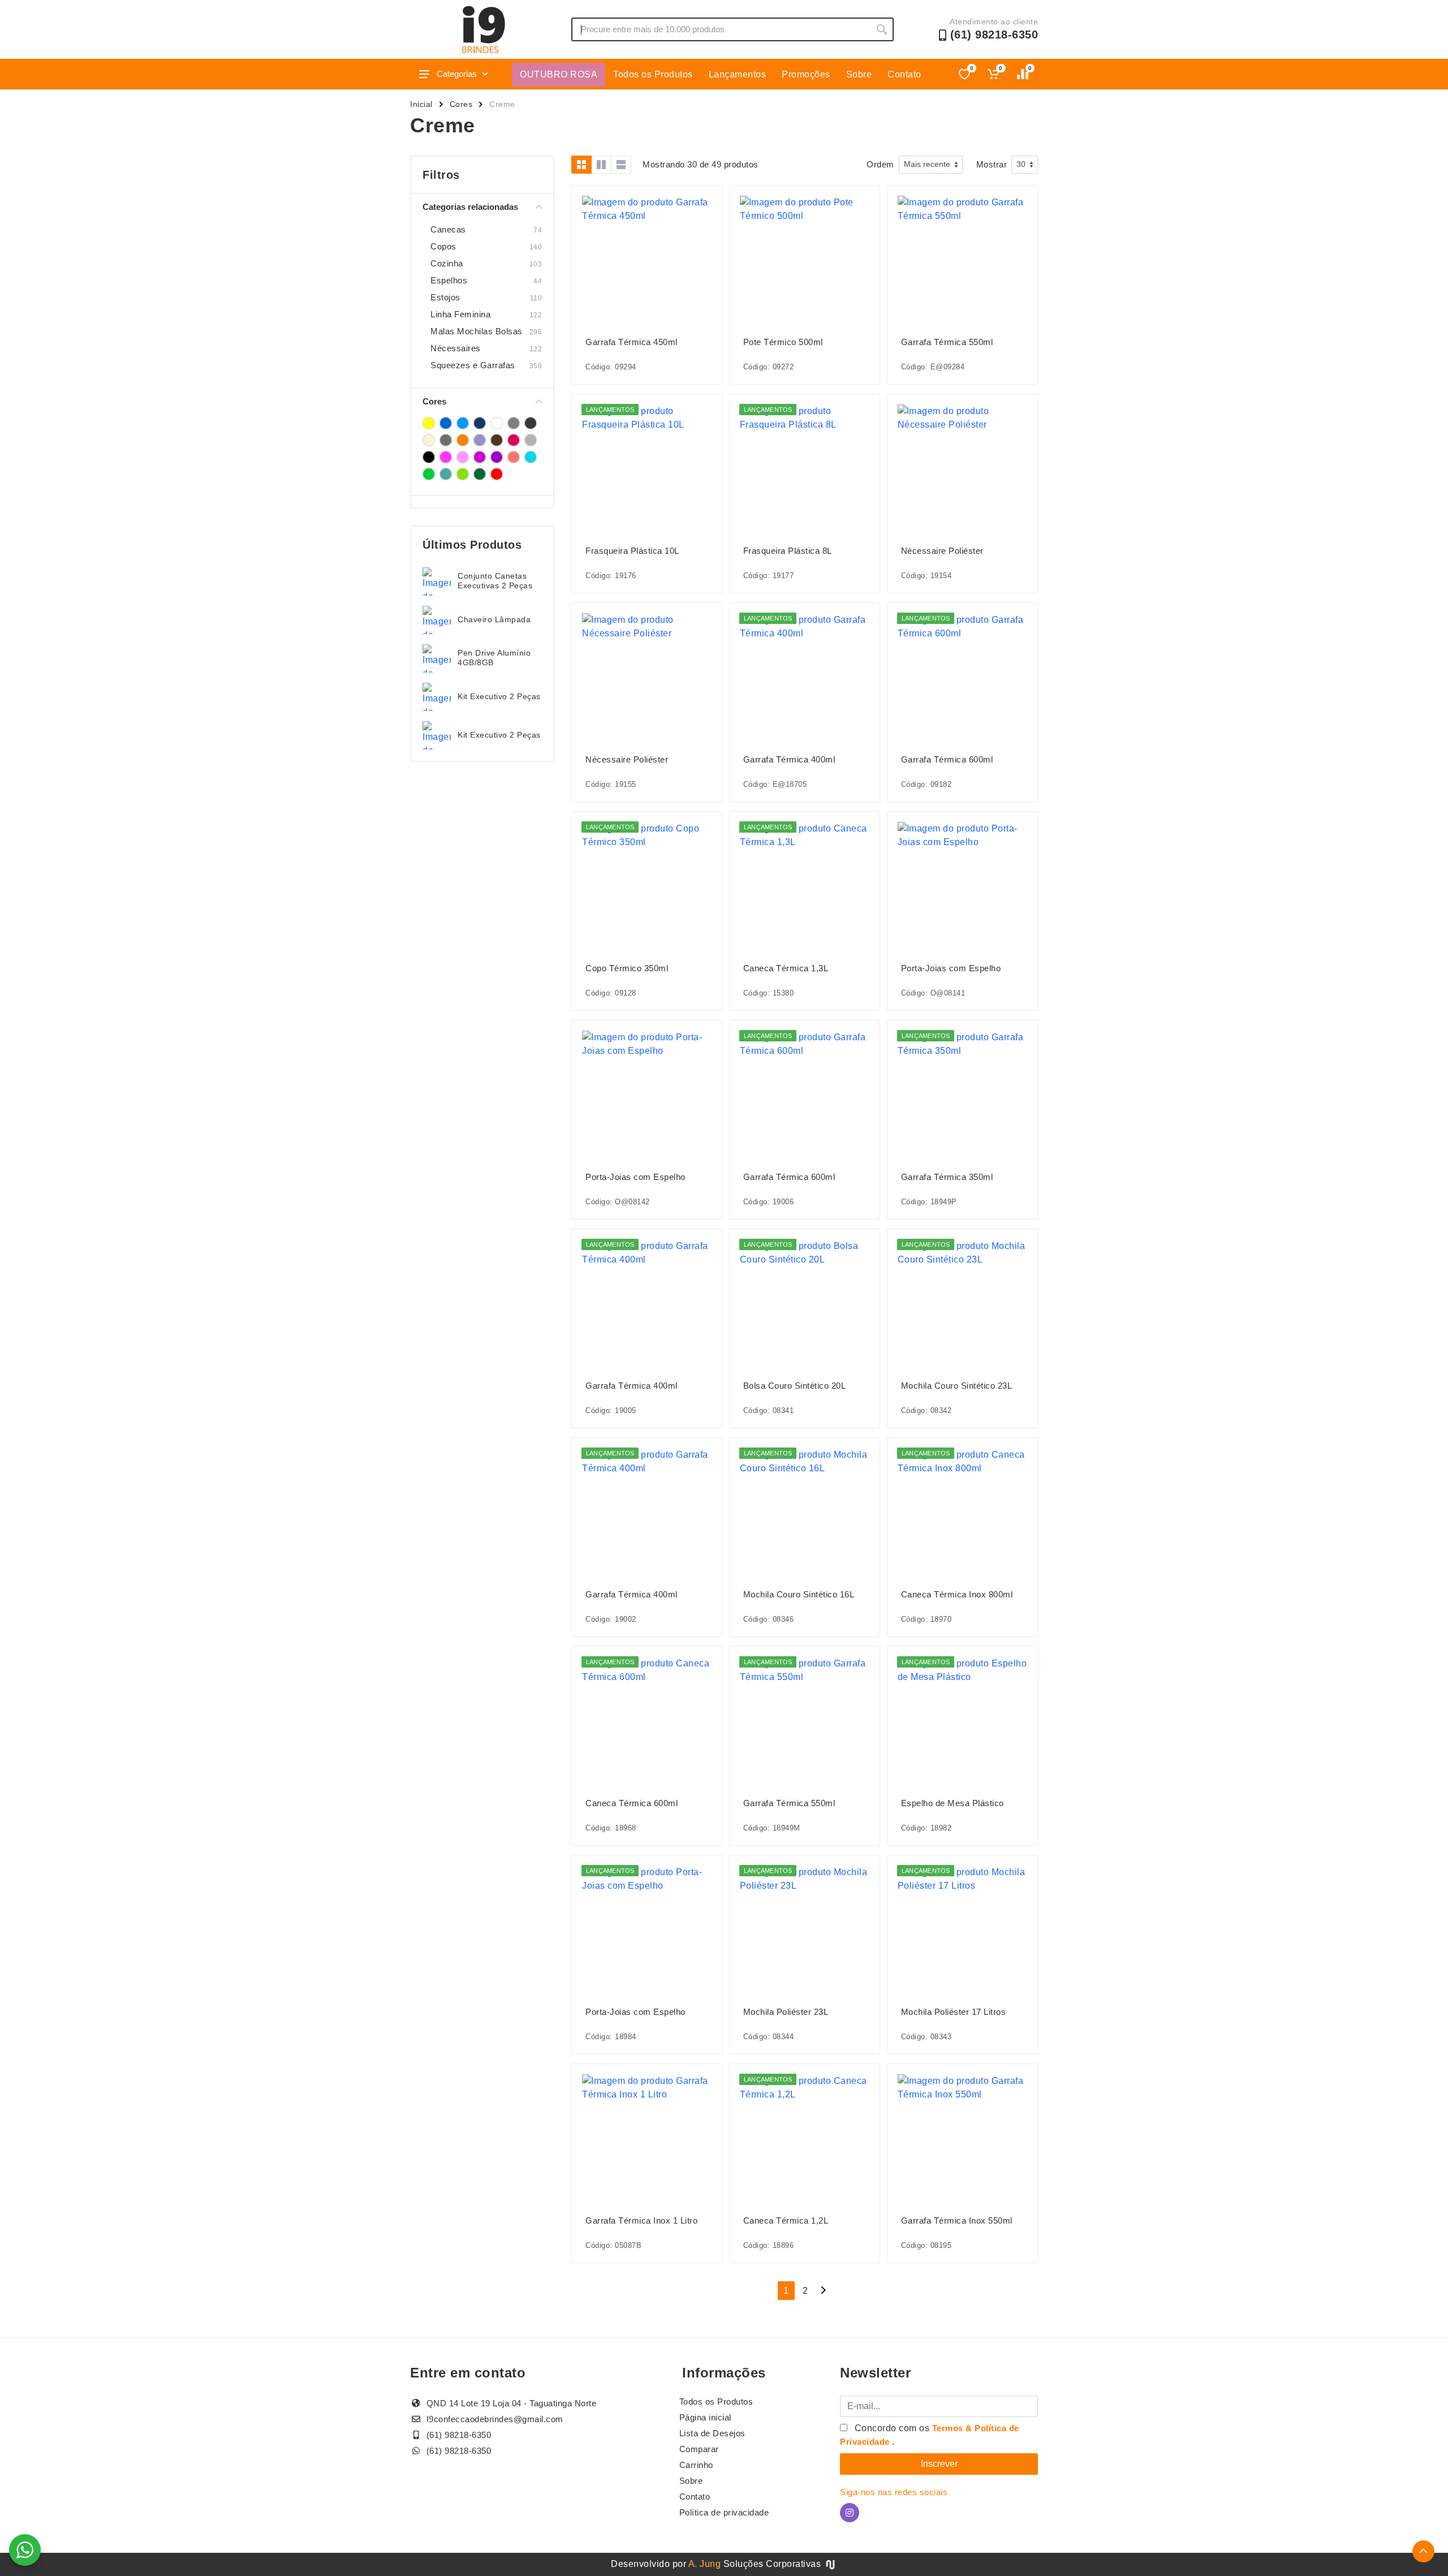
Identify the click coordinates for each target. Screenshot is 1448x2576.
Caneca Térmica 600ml (632, 1803)
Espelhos (449, 280)
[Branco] (497, 423)
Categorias (457, 74)
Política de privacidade (724, 2512)
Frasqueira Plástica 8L (788, 551)
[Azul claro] (463, 423)
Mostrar (992, 164)
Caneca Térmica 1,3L (786, 968)
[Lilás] (480, 440)
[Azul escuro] (480, 423)
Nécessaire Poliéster (942, 551)
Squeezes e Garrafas (473, 365)
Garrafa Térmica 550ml (947, 342)
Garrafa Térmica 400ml (789, 759)
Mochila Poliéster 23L (786, 2012)
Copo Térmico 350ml (627, 968)
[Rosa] (446, 457)
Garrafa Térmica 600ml (947, 759)
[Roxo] (497, 457)
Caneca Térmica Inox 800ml (957, 1594)
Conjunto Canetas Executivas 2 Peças (495, 581)
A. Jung (705, 2564)
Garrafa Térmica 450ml (632, 342)
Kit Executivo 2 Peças (499, 696)
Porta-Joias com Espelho (951, 968)
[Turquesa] (531, 457)
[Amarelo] (429, 423)
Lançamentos (738, 74)
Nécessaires (456, 348)
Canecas (448, 229)
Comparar (699, 2449)
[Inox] (446, 440)
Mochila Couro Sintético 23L (957, 1386)
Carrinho (696, 2465)
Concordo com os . (930, 2435)
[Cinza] (514, 423)
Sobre (859, 74)
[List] (621, 165)
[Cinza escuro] (531, 423)
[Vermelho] (497, 474)
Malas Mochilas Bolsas (477, 331)
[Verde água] (446, 474)
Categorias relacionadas (470, 207)
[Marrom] (497, 440)
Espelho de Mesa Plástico (953, 1803)
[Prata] (531, 440)
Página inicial (705, 2417)
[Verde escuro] (480, 474)
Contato (904, 74)
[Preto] (429, 457)
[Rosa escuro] (480, 457)
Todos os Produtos (653, 74)
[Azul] (446, 423)
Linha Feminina (460, 314)
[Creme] (429, 440)
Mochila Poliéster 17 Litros (954, 2012)
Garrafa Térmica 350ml (947, 1177)
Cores (461, 104)
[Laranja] (463, 440)
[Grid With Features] (601, 165)
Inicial (421, 104)
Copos (443, 246)
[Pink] (514, 440)
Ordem (880, 164)
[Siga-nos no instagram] (850, 2513)
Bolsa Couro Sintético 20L (795, 1386)
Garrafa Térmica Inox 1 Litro (641, 2220)
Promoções (806, 74)
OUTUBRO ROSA (559, 74)
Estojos (445, 297)
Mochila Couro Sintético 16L (799, 1594)
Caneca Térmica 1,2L (786, 2220)
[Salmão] (514, 457)
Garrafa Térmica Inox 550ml (957, 2220)
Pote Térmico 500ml (783, 342)
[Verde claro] (463, 474)
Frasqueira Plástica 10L (632, 551)
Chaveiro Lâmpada (494, 619)
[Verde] (429, 474)
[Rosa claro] (463, 457)
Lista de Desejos (712, 2433)
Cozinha (447, 263)
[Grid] (581, 165)
